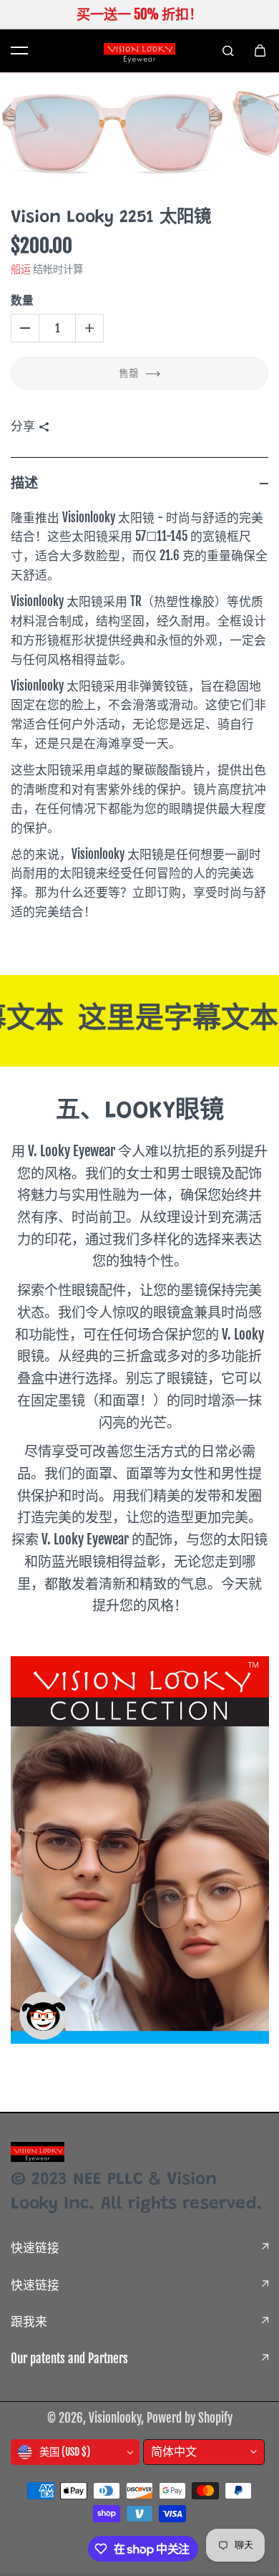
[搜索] (228, 50)
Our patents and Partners (69, 2359)
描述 (24, 483)
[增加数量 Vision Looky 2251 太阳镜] (89, 328)
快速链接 (35, 2248)
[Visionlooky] (139, 51)
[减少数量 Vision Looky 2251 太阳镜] (25, 328)
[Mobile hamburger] (19, 50)
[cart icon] (260, 50)
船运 (21, 269)
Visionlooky (115, 2418)
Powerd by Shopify (190, 2418)
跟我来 (29, 2321)
